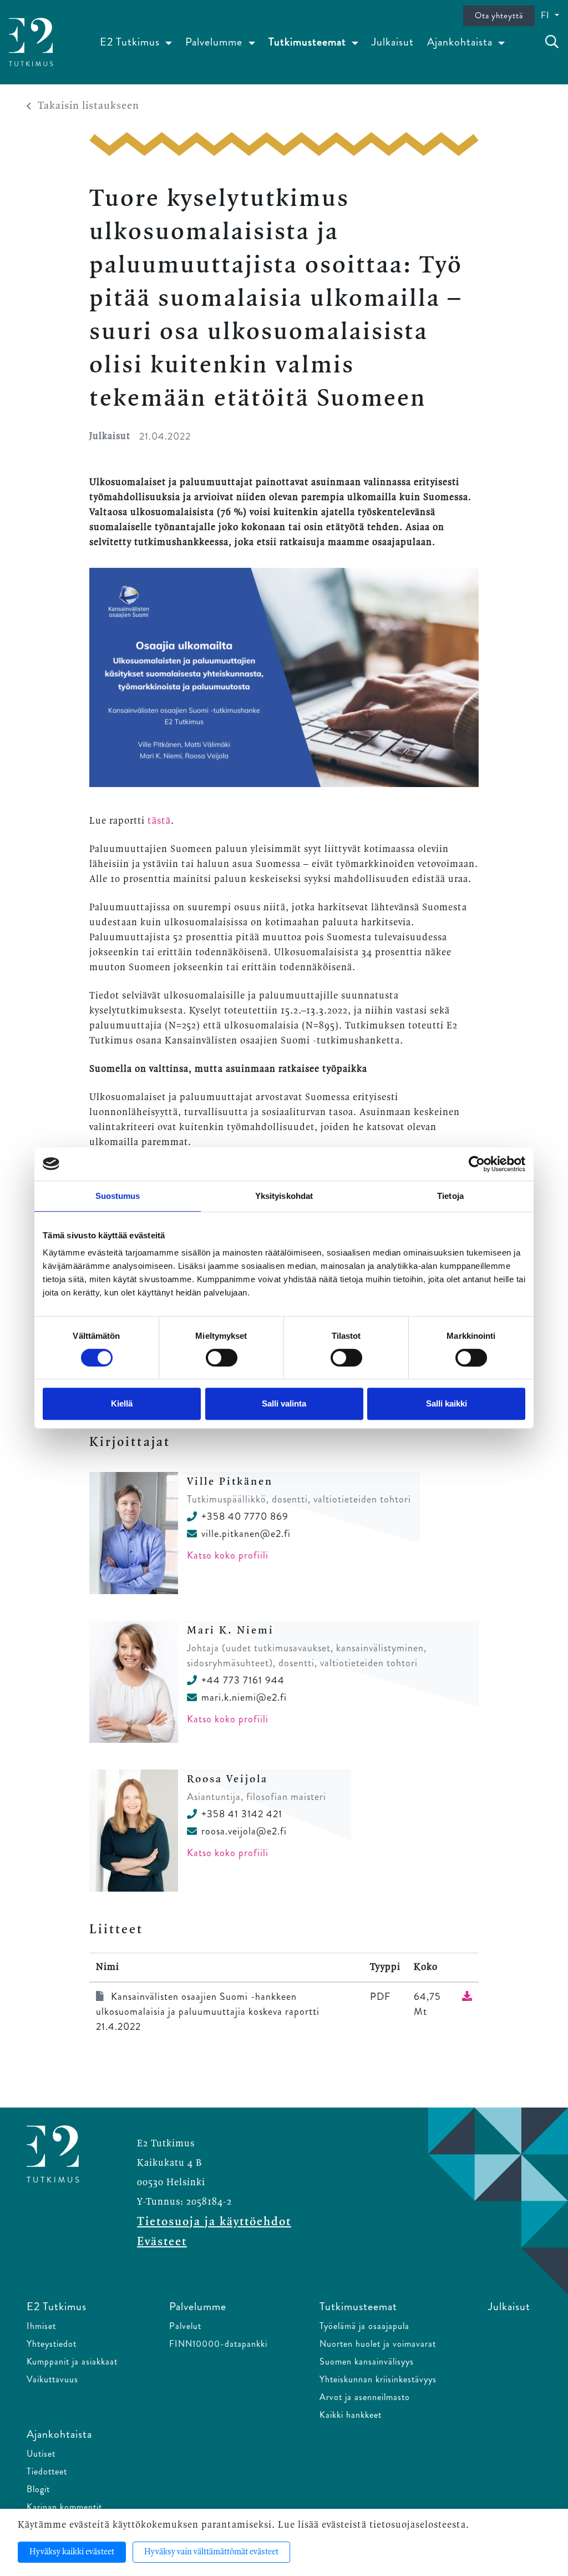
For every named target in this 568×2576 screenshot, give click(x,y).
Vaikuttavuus (52, 2379)
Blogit (38, 2489)
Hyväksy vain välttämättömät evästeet (211, 2552)
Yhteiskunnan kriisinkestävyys (378, 2379)
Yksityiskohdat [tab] (284, 1196)
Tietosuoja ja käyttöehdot (214, 2222)
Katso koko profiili (228, 1555)
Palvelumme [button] (215, 42)
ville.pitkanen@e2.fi (246, 1534)
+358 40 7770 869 (245, 1516)
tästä (159, 821)
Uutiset (41, 2454)
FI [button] (547, 15)
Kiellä (122, 1403)
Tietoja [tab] (450, 1196)
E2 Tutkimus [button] (131, 42)
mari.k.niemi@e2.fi (244, 1697)
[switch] (222, 1358)
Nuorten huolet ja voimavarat (378, 2344)
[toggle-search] (552, 42)
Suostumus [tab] (118, 1196)
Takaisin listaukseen (88, 106)
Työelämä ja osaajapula (364, 2326)
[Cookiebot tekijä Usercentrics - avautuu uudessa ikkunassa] (477, 1164)
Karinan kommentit (64, 2507)
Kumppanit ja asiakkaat (72, 2361)
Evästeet (162, 2242)
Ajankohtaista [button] (461, 42)
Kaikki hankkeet (351, 2415)
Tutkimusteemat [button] (309, 42)
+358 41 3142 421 (242, 1814)
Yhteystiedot (52, 2344)
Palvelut (185, 2326)
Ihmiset (41, 2326)
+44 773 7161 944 (243, 1680)
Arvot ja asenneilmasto (365, 2397)
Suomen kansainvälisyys (367, 2361)
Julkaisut (393, 42)
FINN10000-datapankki (218, 2344)
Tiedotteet (47, 2471)
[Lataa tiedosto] (467, 1997)
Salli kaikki (447, 1403)
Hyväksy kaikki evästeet (72, 2552)
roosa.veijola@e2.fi (244, 1831)
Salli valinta (284, 1403)
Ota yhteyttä (499, 16)
